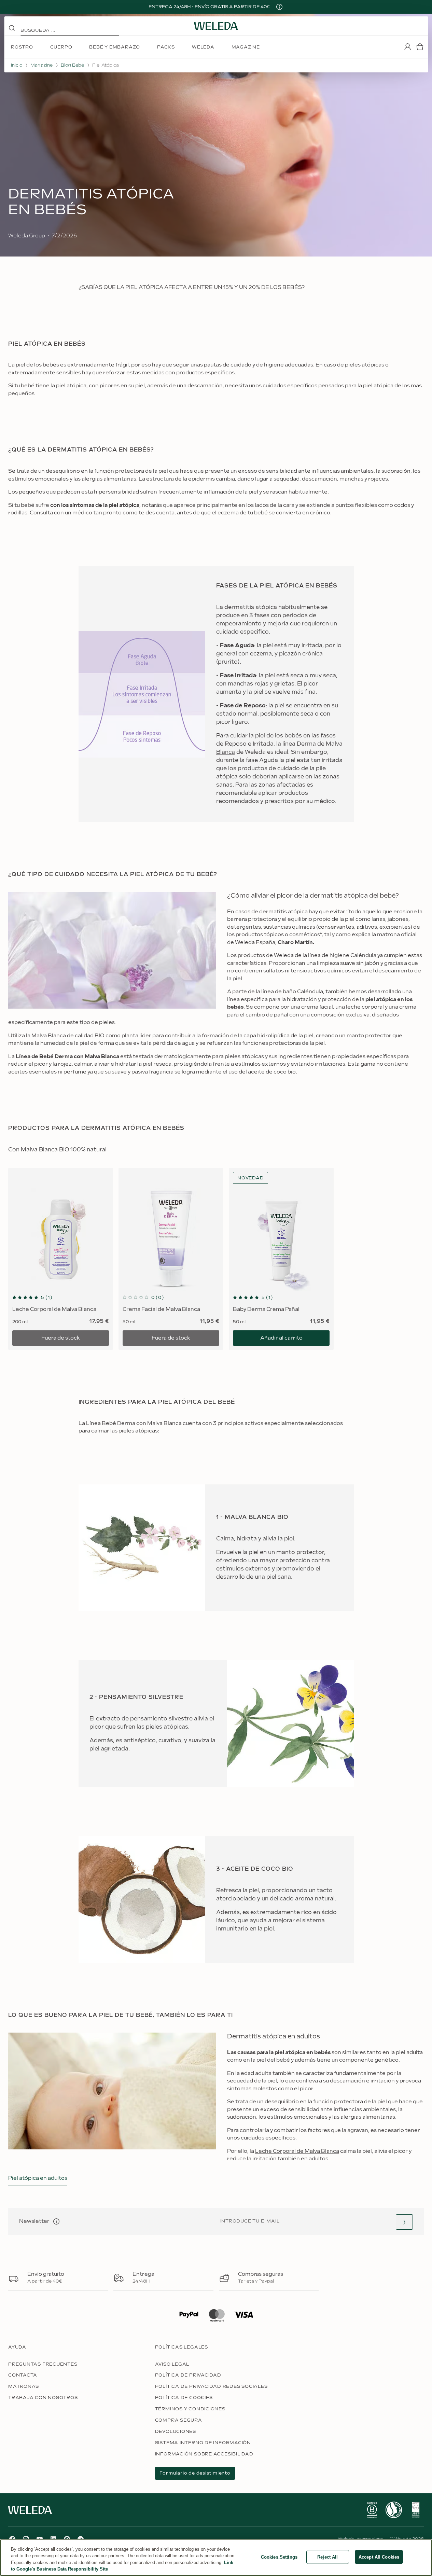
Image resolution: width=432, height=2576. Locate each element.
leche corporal (365, 1007)
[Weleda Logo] (216, 26)
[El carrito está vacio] (420, 47)
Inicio (17, 65)
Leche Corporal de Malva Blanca (297, 2151)
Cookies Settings (279, 2557)
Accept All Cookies (379, 2557)
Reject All (328, 2557)
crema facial (317, 1007)
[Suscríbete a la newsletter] (404, 2222)
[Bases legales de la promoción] (279, 7)
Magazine (41, 65)
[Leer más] (372, 2510)
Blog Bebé (72, 65)
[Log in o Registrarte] (407, 47)
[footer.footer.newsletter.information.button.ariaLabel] (56, 2221)
